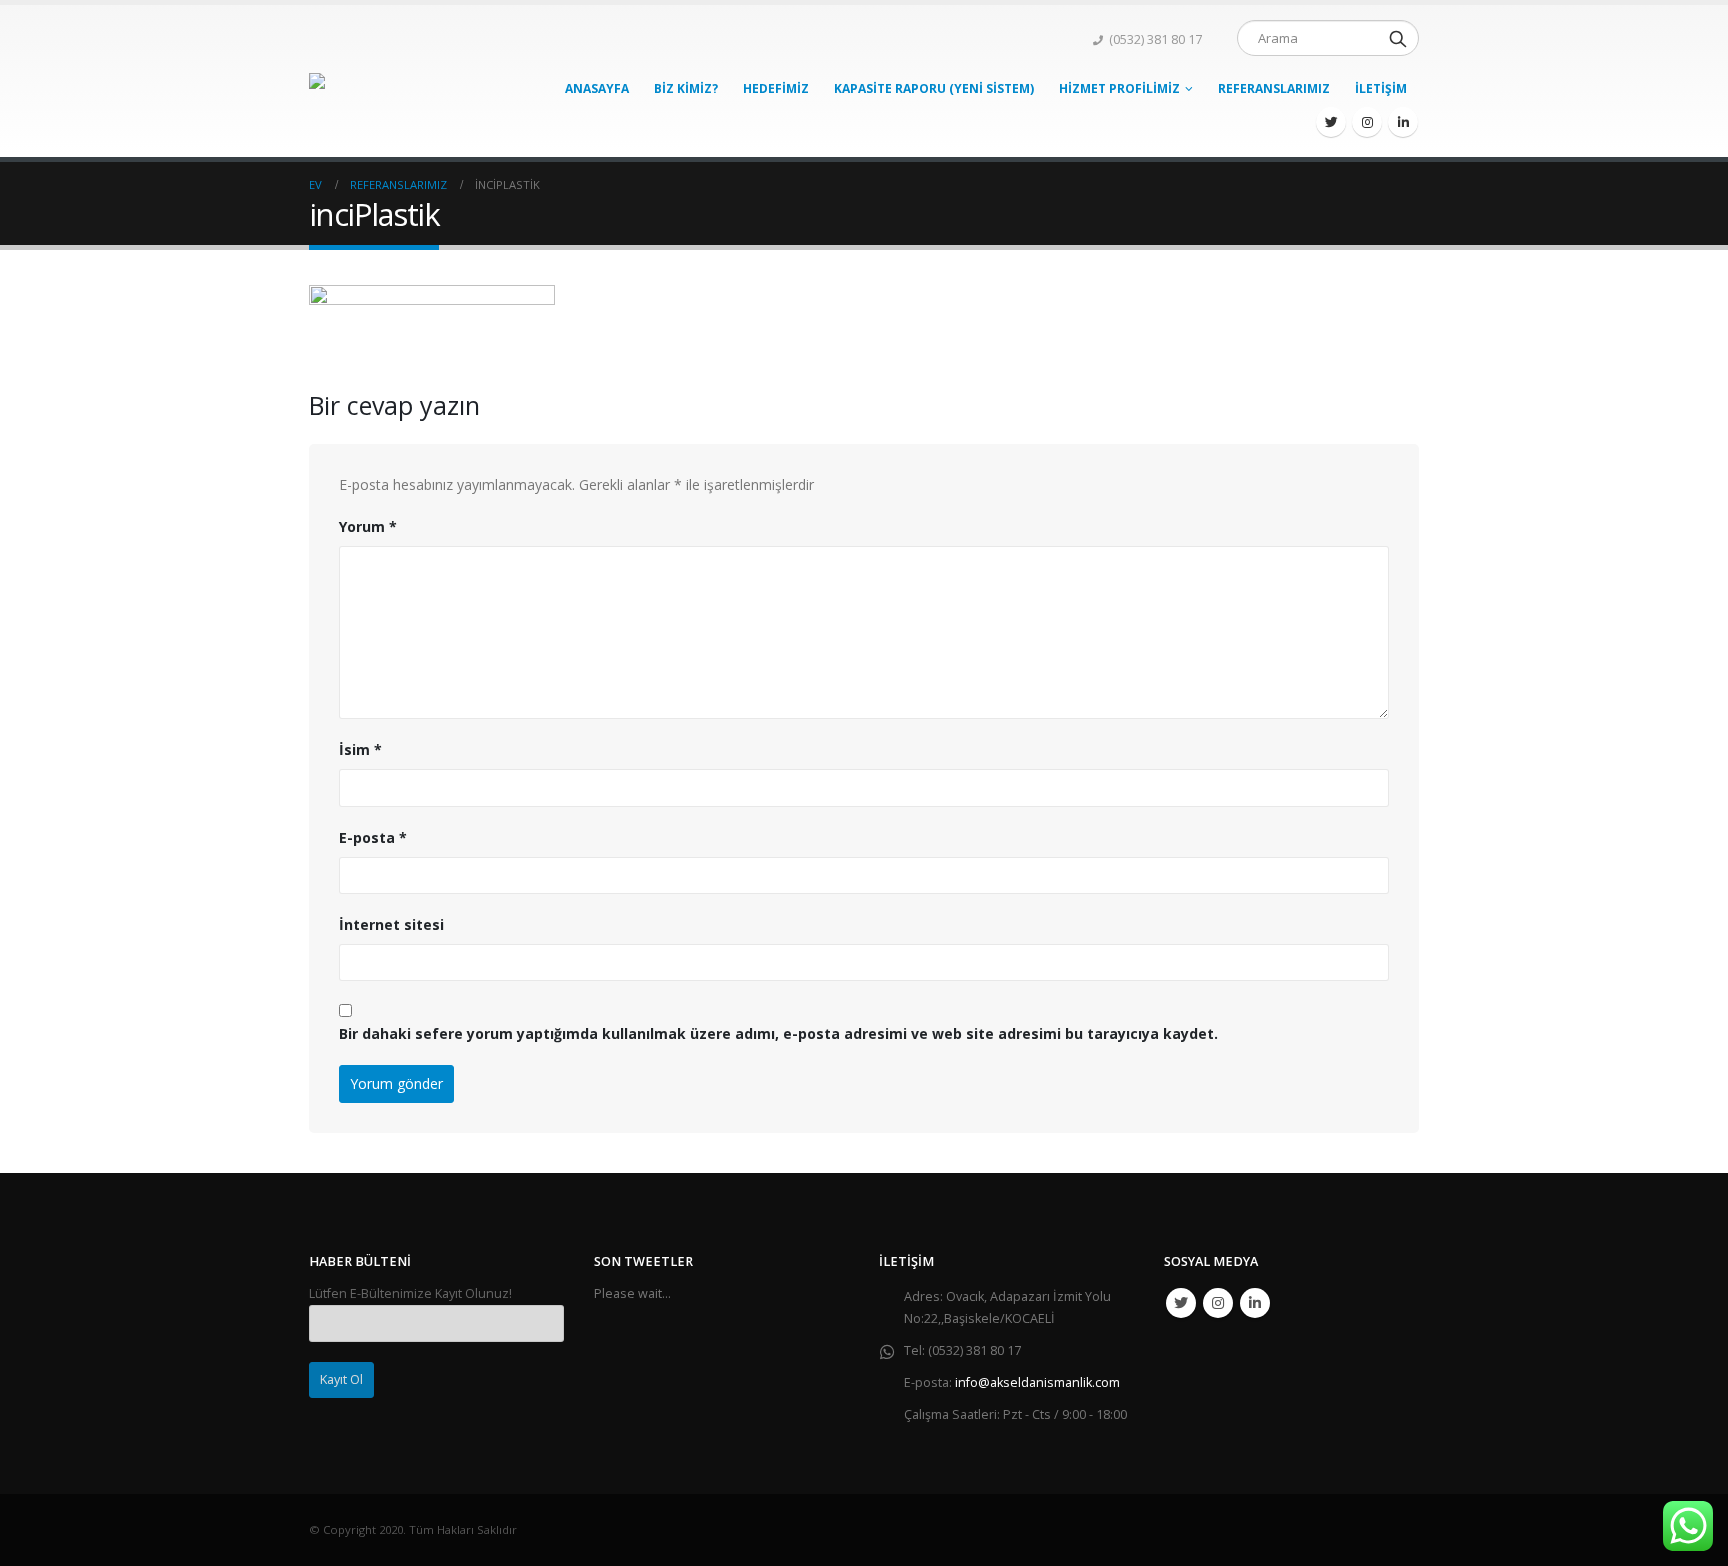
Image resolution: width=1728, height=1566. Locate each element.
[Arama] (1398, 38)
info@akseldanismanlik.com (1037, 1382)
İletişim (1381, 88)
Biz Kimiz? (686, 88)
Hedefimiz (776, 88)
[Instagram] (1367, 122)
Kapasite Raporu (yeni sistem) (934, 88)
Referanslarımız (1274, 88)
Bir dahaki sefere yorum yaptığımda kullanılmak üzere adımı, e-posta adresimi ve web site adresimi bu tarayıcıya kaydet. (778, 1033)
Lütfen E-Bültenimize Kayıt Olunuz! (410, 1293)
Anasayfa (597, 88)
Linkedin (1255, 1303)
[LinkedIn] (1403, 122)
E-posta (373, 837)
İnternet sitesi (391, 924)
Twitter (1181, 1303)
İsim (360, 749)
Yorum (368, 526)
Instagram (1218, 1303)
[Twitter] (1331, 122)
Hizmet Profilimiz (1119, 88)
